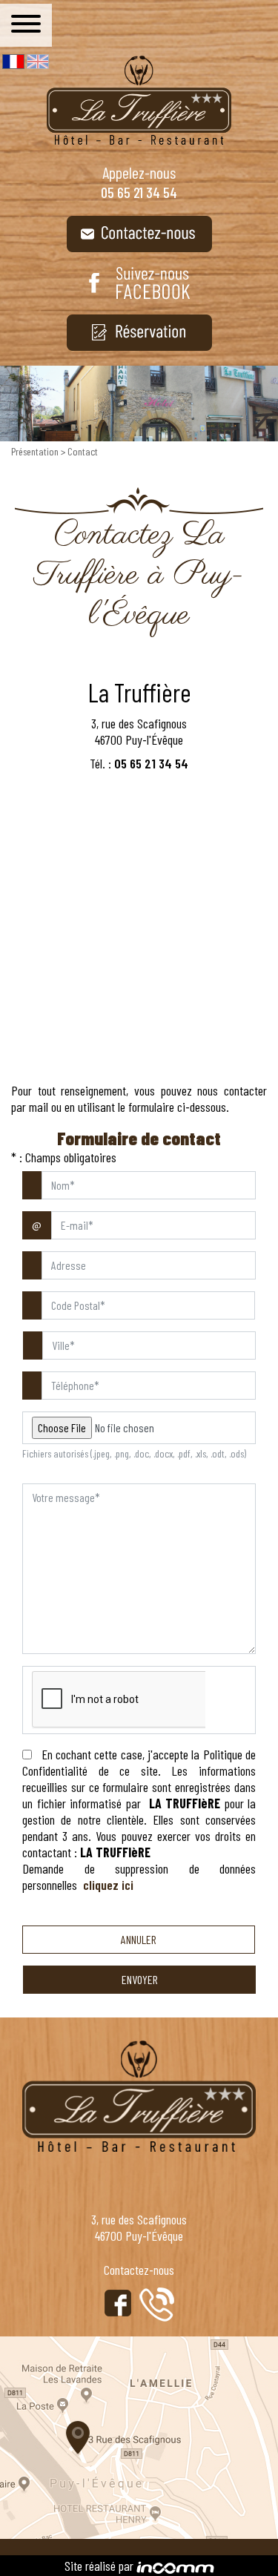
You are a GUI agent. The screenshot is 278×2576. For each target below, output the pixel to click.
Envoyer (140, 1979)
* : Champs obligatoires (64, 1157)
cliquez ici (108, 1885)
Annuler (139, 1939)
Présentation (36, 451)
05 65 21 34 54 (139, 192)
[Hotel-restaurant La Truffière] (139, 100)
